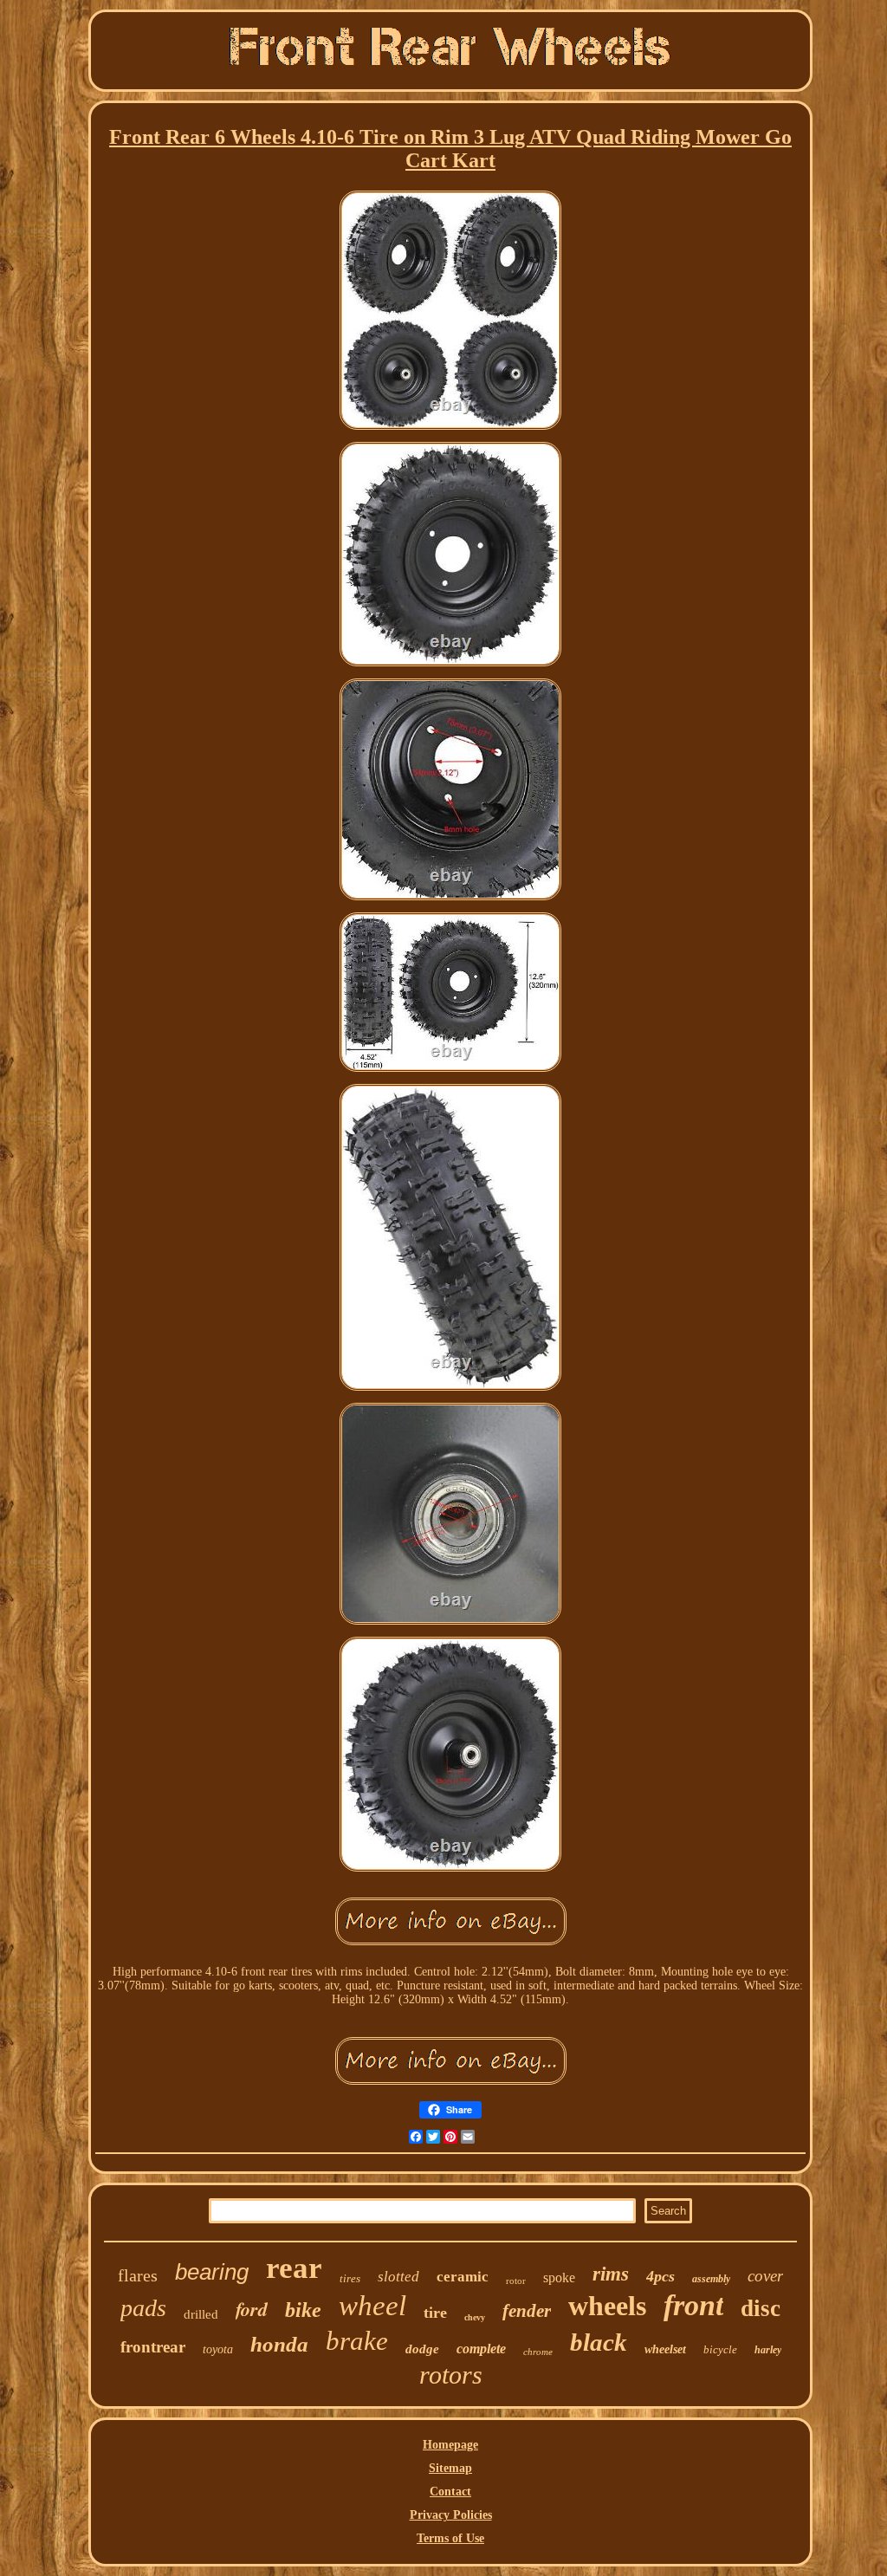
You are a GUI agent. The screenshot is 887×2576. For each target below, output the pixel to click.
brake (357, 2341)
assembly (711, 2279)
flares (138, 2275)
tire (435, 2313)
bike (303, 2310)
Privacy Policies (451, 2515)
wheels (607, 2306)
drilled (201, 2314)
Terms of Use (450, 2538)
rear (294, 2268)
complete (481, 2349)
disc (761, 2308)
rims (611, 2274)
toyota (218, 2349)
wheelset (665, 2349)
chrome (538, 2352)
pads (143, 2308)
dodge (422, 2349)
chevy (475, 2317)
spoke (559, 2278)
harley (768, 2350)
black (599, 2342)
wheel (372, 2306)
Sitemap (450, 2468)
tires (350, 2278)
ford (252, 2309)
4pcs (660, 2276)
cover (765, 2276)
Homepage (450, 2445)
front (693, 2305)
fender (527, 2311)
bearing (212, 2272)
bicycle (720, 2349)
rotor (516, 2281)
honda (279, 2344)
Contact (450, 2492)
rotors (451, 2375)
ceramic (463, 2277)
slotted (398, 2277)
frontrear (153, 2347)
